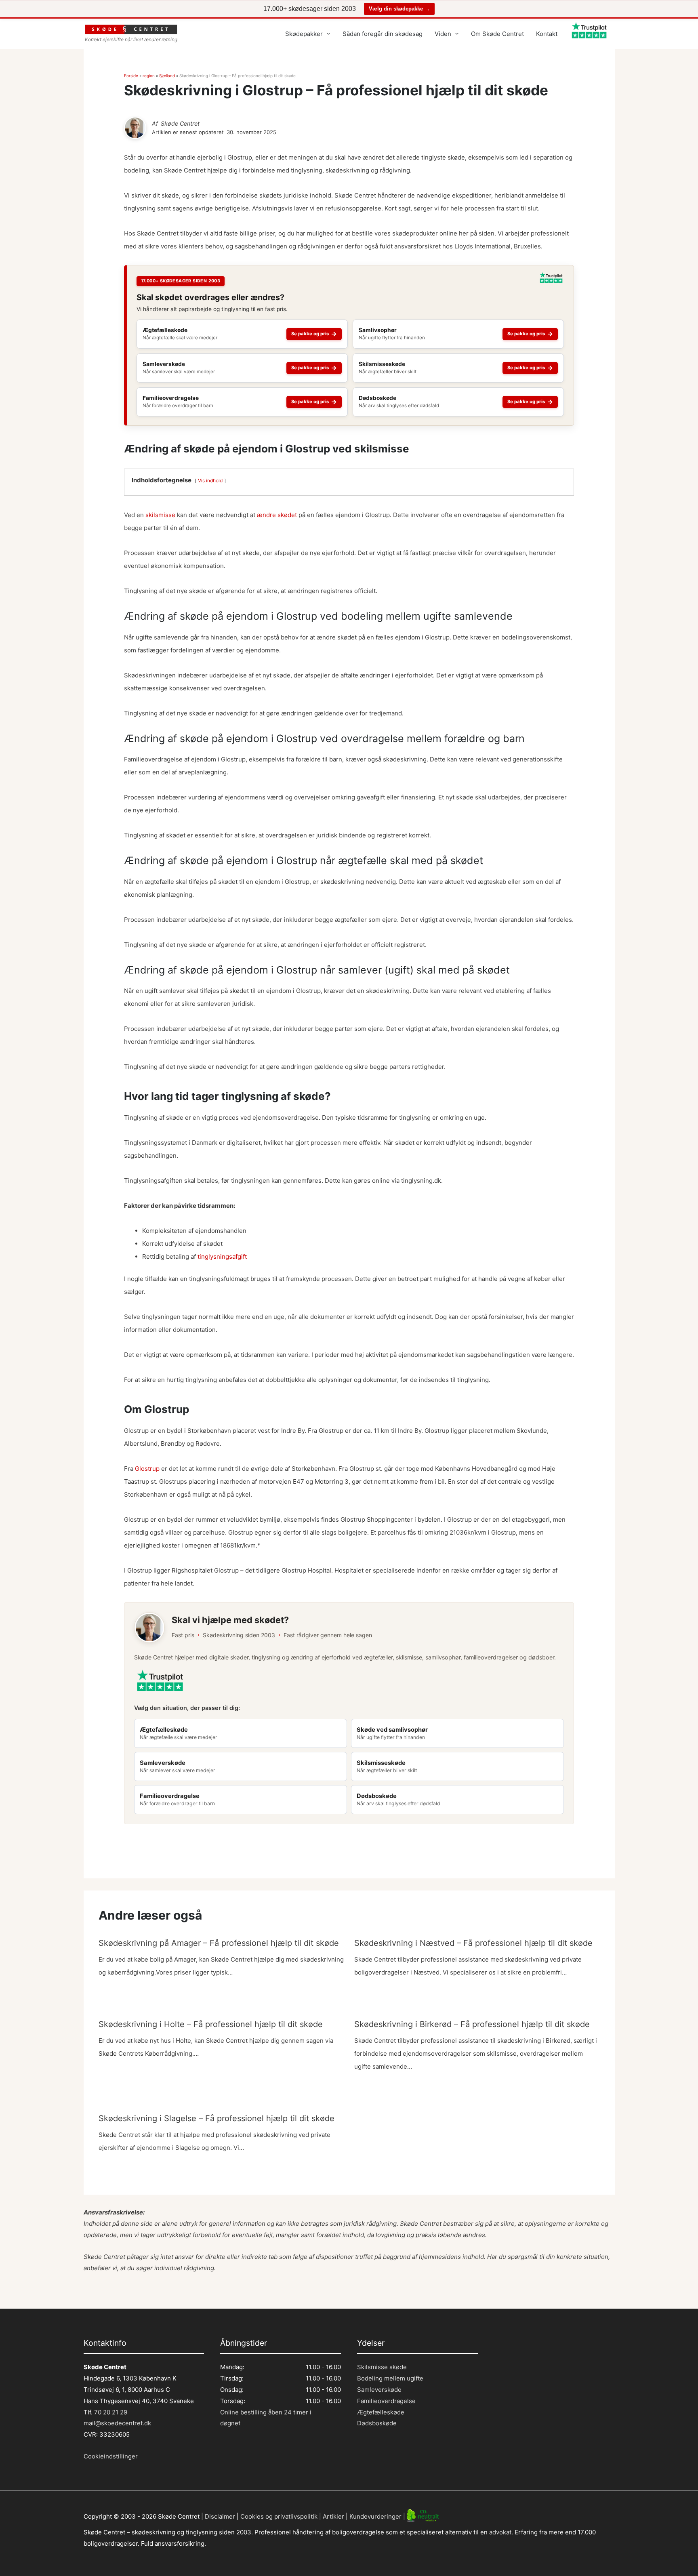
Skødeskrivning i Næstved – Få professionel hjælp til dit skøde (473, 1943)
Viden (443, 34)
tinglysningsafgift (222, 1256)
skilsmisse (160, 515)
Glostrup (147, 1469)
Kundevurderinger (375, 2516)
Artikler (333, 2516)
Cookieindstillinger (111, 2456)
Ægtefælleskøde (381, 2412)
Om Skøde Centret (497, 34)
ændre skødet (277, 515)
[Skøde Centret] (135, 128)
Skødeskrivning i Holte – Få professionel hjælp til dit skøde (211, 2024)
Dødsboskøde (377, 2423)
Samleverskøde (379, 2390)
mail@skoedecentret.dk (117, 2423)
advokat (500, 2532)
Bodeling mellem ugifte (390, 2378)
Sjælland (167, 76)
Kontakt (547, 34)
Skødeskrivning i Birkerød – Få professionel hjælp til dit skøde (472, 2024)
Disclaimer (220, 2516)
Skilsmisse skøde (382, 2367)
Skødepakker (304, 34)
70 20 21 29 (110, 2412)
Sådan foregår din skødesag (383, 34)
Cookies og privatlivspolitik (279, 2516)
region (149, 76)
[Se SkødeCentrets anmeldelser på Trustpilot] (551, 281)
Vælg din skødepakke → (399, 9)
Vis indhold (210, 481)
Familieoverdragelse (386, 2401)
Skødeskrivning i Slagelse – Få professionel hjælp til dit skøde (217, 2118)
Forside (131, 76)
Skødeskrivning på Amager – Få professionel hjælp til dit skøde (219, 1943)
